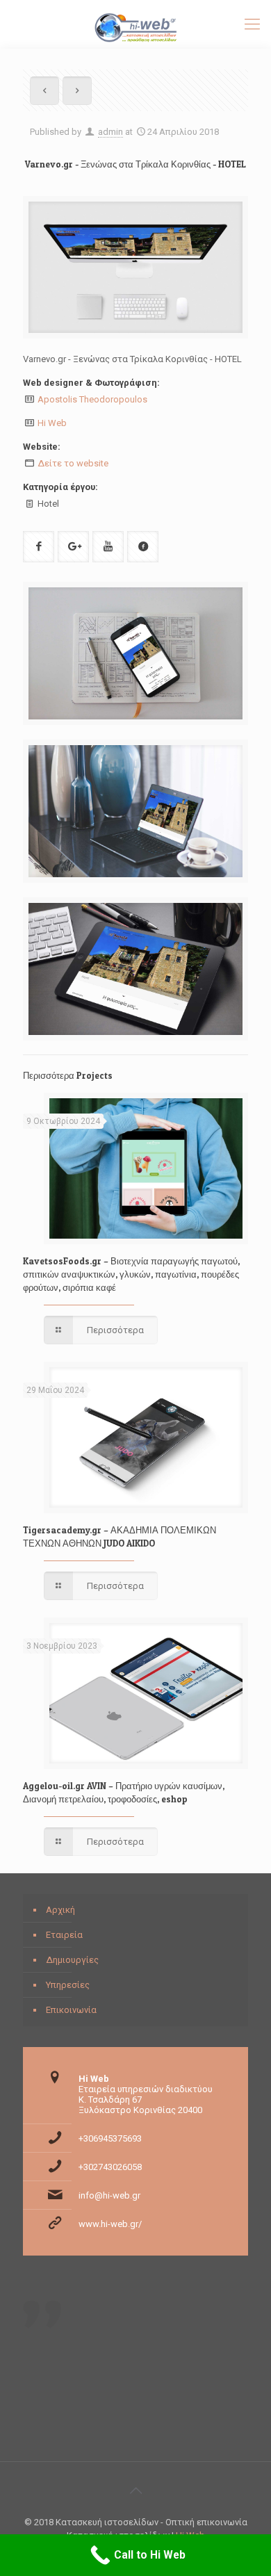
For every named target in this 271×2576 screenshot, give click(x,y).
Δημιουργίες (72, 1960)
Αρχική (60, 1910)
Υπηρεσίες (68, 1985)
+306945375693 (110, 2138)
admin (110, 132)
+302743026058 (110, 2167)
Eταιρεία (64, 1935)
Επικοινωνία (71, 2010)
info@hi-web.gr (109, 2195)
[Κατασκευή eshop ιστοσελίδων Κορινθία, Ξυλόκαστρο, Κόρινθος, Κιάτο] (135, 24)
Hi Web (52, 423)
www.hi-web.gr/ (110, 2224)
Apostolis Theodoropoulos (92, 399)
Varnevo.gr (49, 164)
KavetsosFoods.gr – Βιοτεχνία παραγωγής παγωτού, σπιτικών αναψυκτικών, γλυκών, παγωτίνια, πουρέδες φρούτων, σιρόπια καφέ (131, 1274)
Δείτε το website (73, 463)
